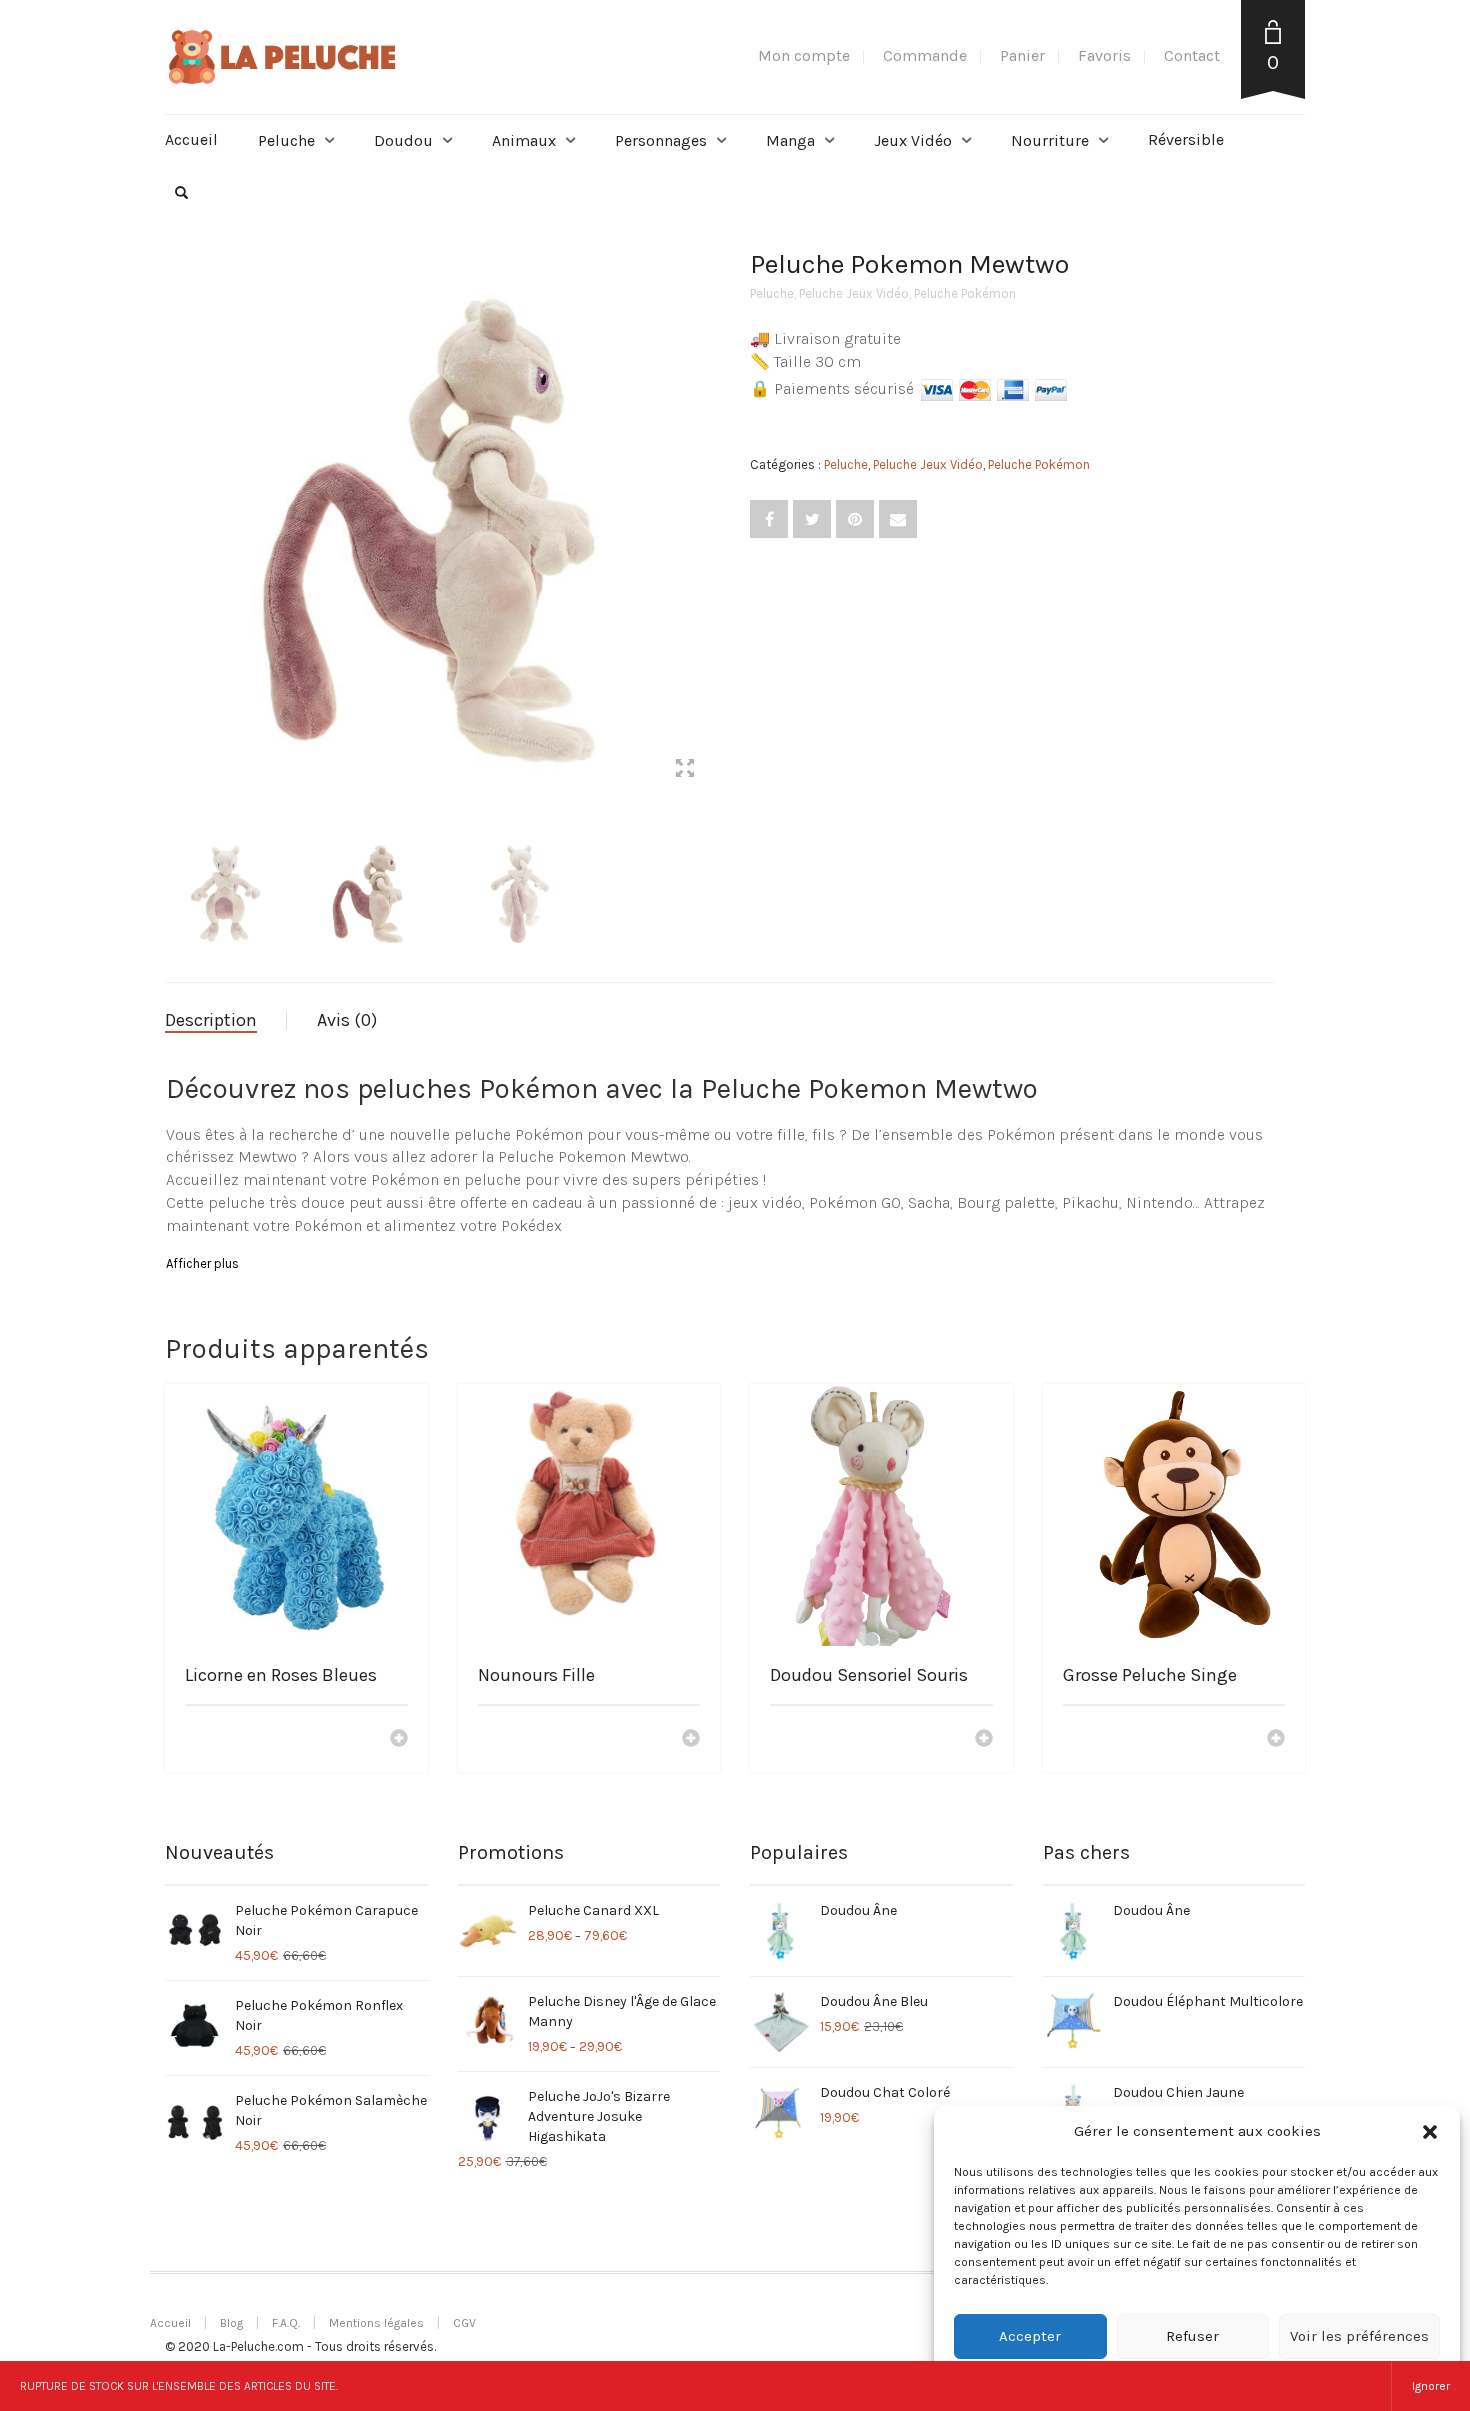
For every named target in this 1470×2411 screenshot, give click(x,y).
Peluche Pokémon (965, 293)
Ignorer (1431, 2386)
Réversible (1186, 139)
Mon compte (804, 55)
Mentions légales (376, 2323)
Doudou (403, 140)
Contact (1192, 55)
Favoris (1104, 55)
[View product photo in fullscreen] (685, 771)
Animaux (524, 140)
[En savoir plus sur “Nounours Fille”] (691, 1740)
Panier (1022, 55)
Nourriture (1050, 140)
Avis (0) (347, 1020)
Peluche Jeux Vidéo (854, 293)
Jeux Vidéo (913, 140)
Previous (176, 504)
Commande (925, 55)
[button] (1430, 2132)
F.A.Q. (286, 2323)
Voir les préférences (1359, 2336)
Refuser (1192, 2336)
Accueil (191, 139)
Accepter (1030, 2336)
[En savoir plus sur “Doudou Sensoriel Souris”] (984, 1740)
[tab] (226, 1021)
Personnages (661, 140)
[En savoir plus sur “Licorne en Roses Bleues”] (399, 1740)
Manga (790, 140)
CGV (464, 2323)
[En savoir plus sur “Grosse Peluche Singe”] (1276, 1740)
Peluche (286, 140)
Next (709, 504)
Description (211, 1020)
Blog (231, 2323)
